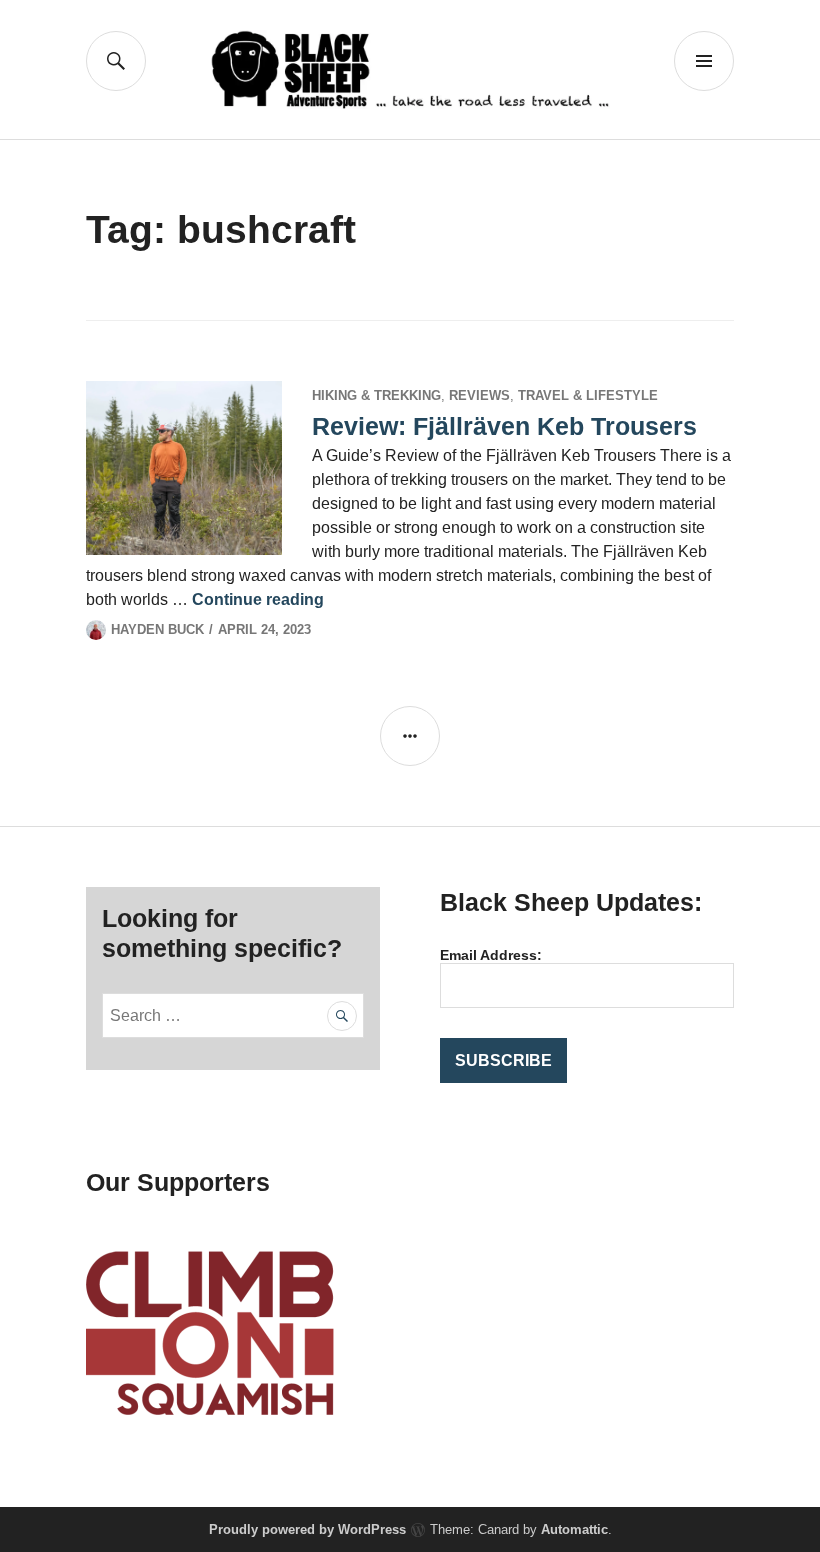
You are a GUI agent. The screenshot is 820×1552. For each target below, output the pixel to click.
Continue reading (258, 599)
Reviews (479, 395)
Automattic (574, 1529)
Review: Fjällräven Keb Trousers (504, 426)
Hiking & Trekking (376, 395)
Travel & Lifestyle (588, 395)
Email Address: (491, 955)
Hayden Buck (157, 629)
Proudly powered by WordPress (307, 1529)
